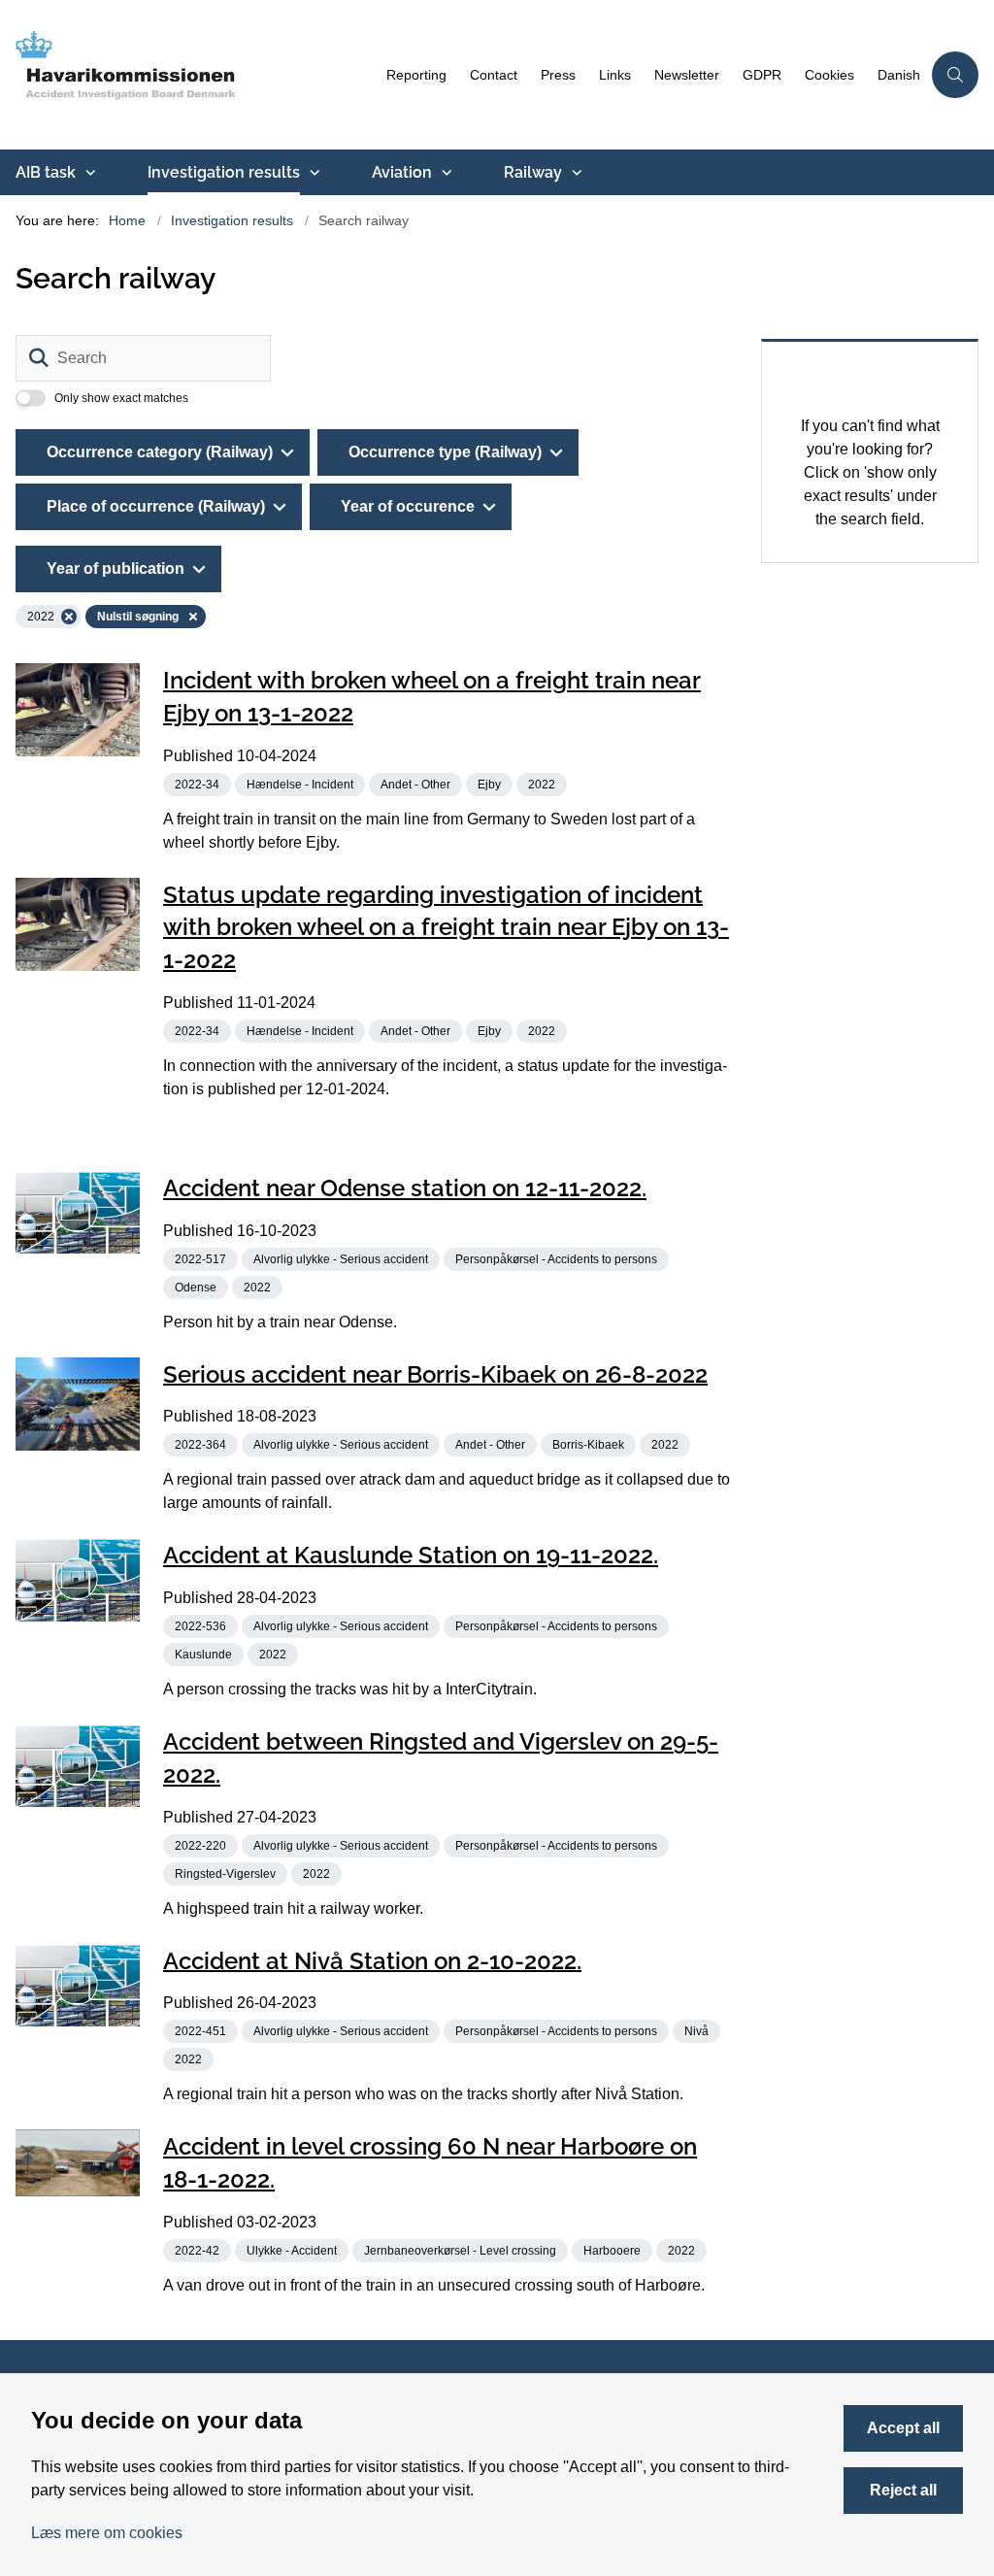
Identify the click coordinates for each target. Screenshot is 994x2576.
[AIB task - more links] (88, 173)
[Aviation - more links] (445, 173)
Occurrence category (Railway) (160, 452)
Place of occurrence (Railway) (156, 506)
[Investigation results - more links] (313, 173)
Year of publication (116, 569)
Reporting (416, 75)
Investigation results (224, 172)
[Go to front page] (187, 75)
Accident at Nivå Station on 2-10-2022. (372, 1960)
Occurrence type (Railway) (445, 452)
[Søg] (39, 358)
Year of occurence (408, 506)
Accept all (903, 2428)
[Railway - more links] (575, 173)
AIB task (46, 172)
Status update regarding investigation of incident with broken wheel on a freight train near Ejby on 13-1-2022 (446, 927)
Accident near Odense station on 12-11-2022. (405, 1188)
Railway (533, 172)
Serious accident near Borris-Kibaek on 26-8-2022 (435, 1373)
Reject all (903, 2490)
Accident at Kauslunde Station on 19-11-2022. (411, 1555)
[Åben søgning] (955, 75)
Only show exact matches (121, 398)
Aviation (402, 172)
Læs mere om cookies (107, 2533)
